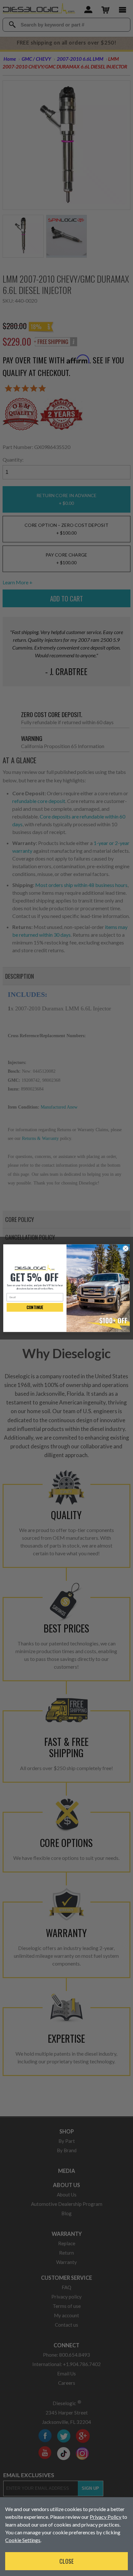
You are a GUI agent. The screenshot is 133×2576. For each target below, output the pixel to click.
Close (66, 2561)
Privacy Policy (106, 2517)
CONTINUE (35, 1307)
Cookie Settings (23, 2540)
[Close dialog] (126, 1248)
